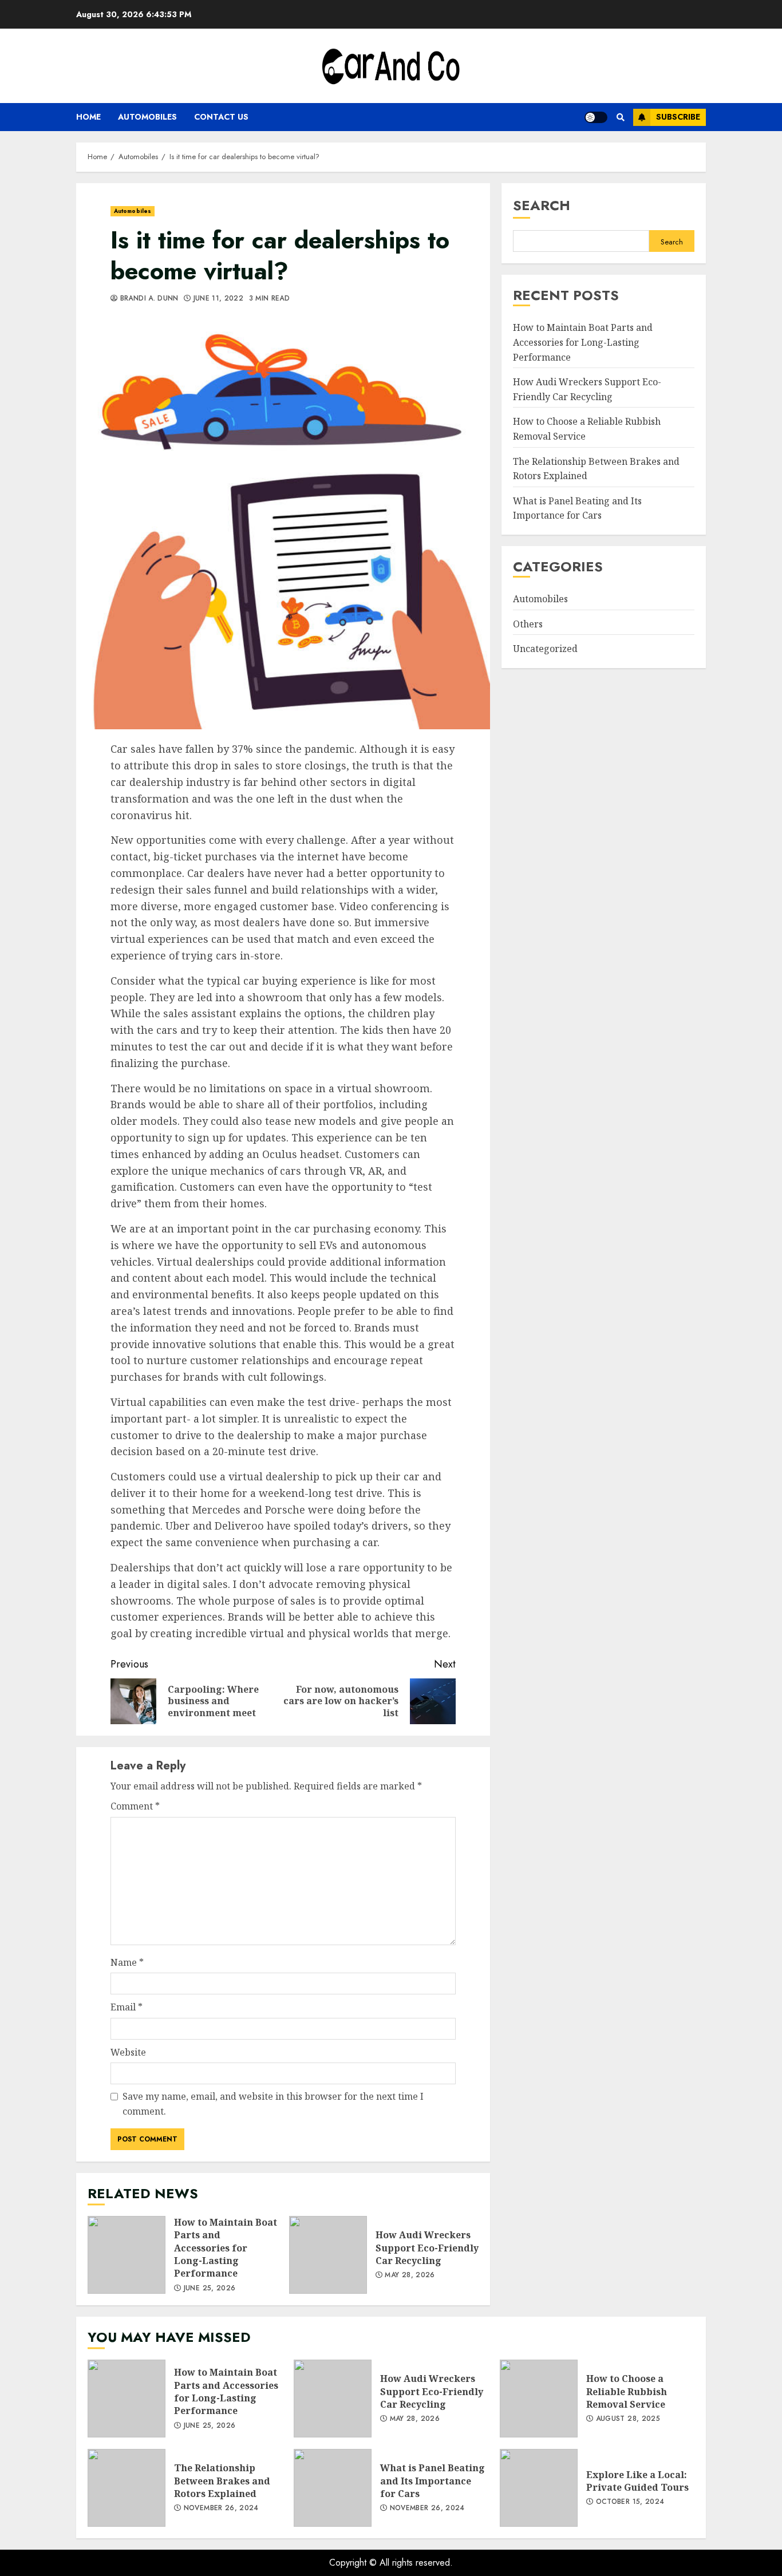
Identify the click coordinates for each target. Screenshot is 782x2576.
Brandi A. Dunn (148, 299)
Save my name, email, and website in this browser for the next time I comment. (273, 2104)
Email (127, 2007)
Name (127, 1962)
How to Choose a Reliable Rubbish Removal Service (539, 2399)
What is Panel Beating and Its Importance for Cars (577, 508)
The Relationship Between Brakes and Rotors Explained (127, 2488)
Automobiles (147, 117)
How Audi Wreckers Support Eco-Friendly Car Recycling (328, 2255)
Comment (135, 1806)
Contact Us (221, 117)
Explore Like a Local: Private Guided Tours (539, 2488)
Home (88, 117)
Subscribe (678, 117)
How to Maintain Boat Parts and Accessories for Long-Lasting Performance (127, 2255)
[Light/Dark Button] (596, 117)
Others (528, 624)
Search (542, 205)
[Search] (620, 117)
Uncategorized (545, 649)
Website (128, 2052)
